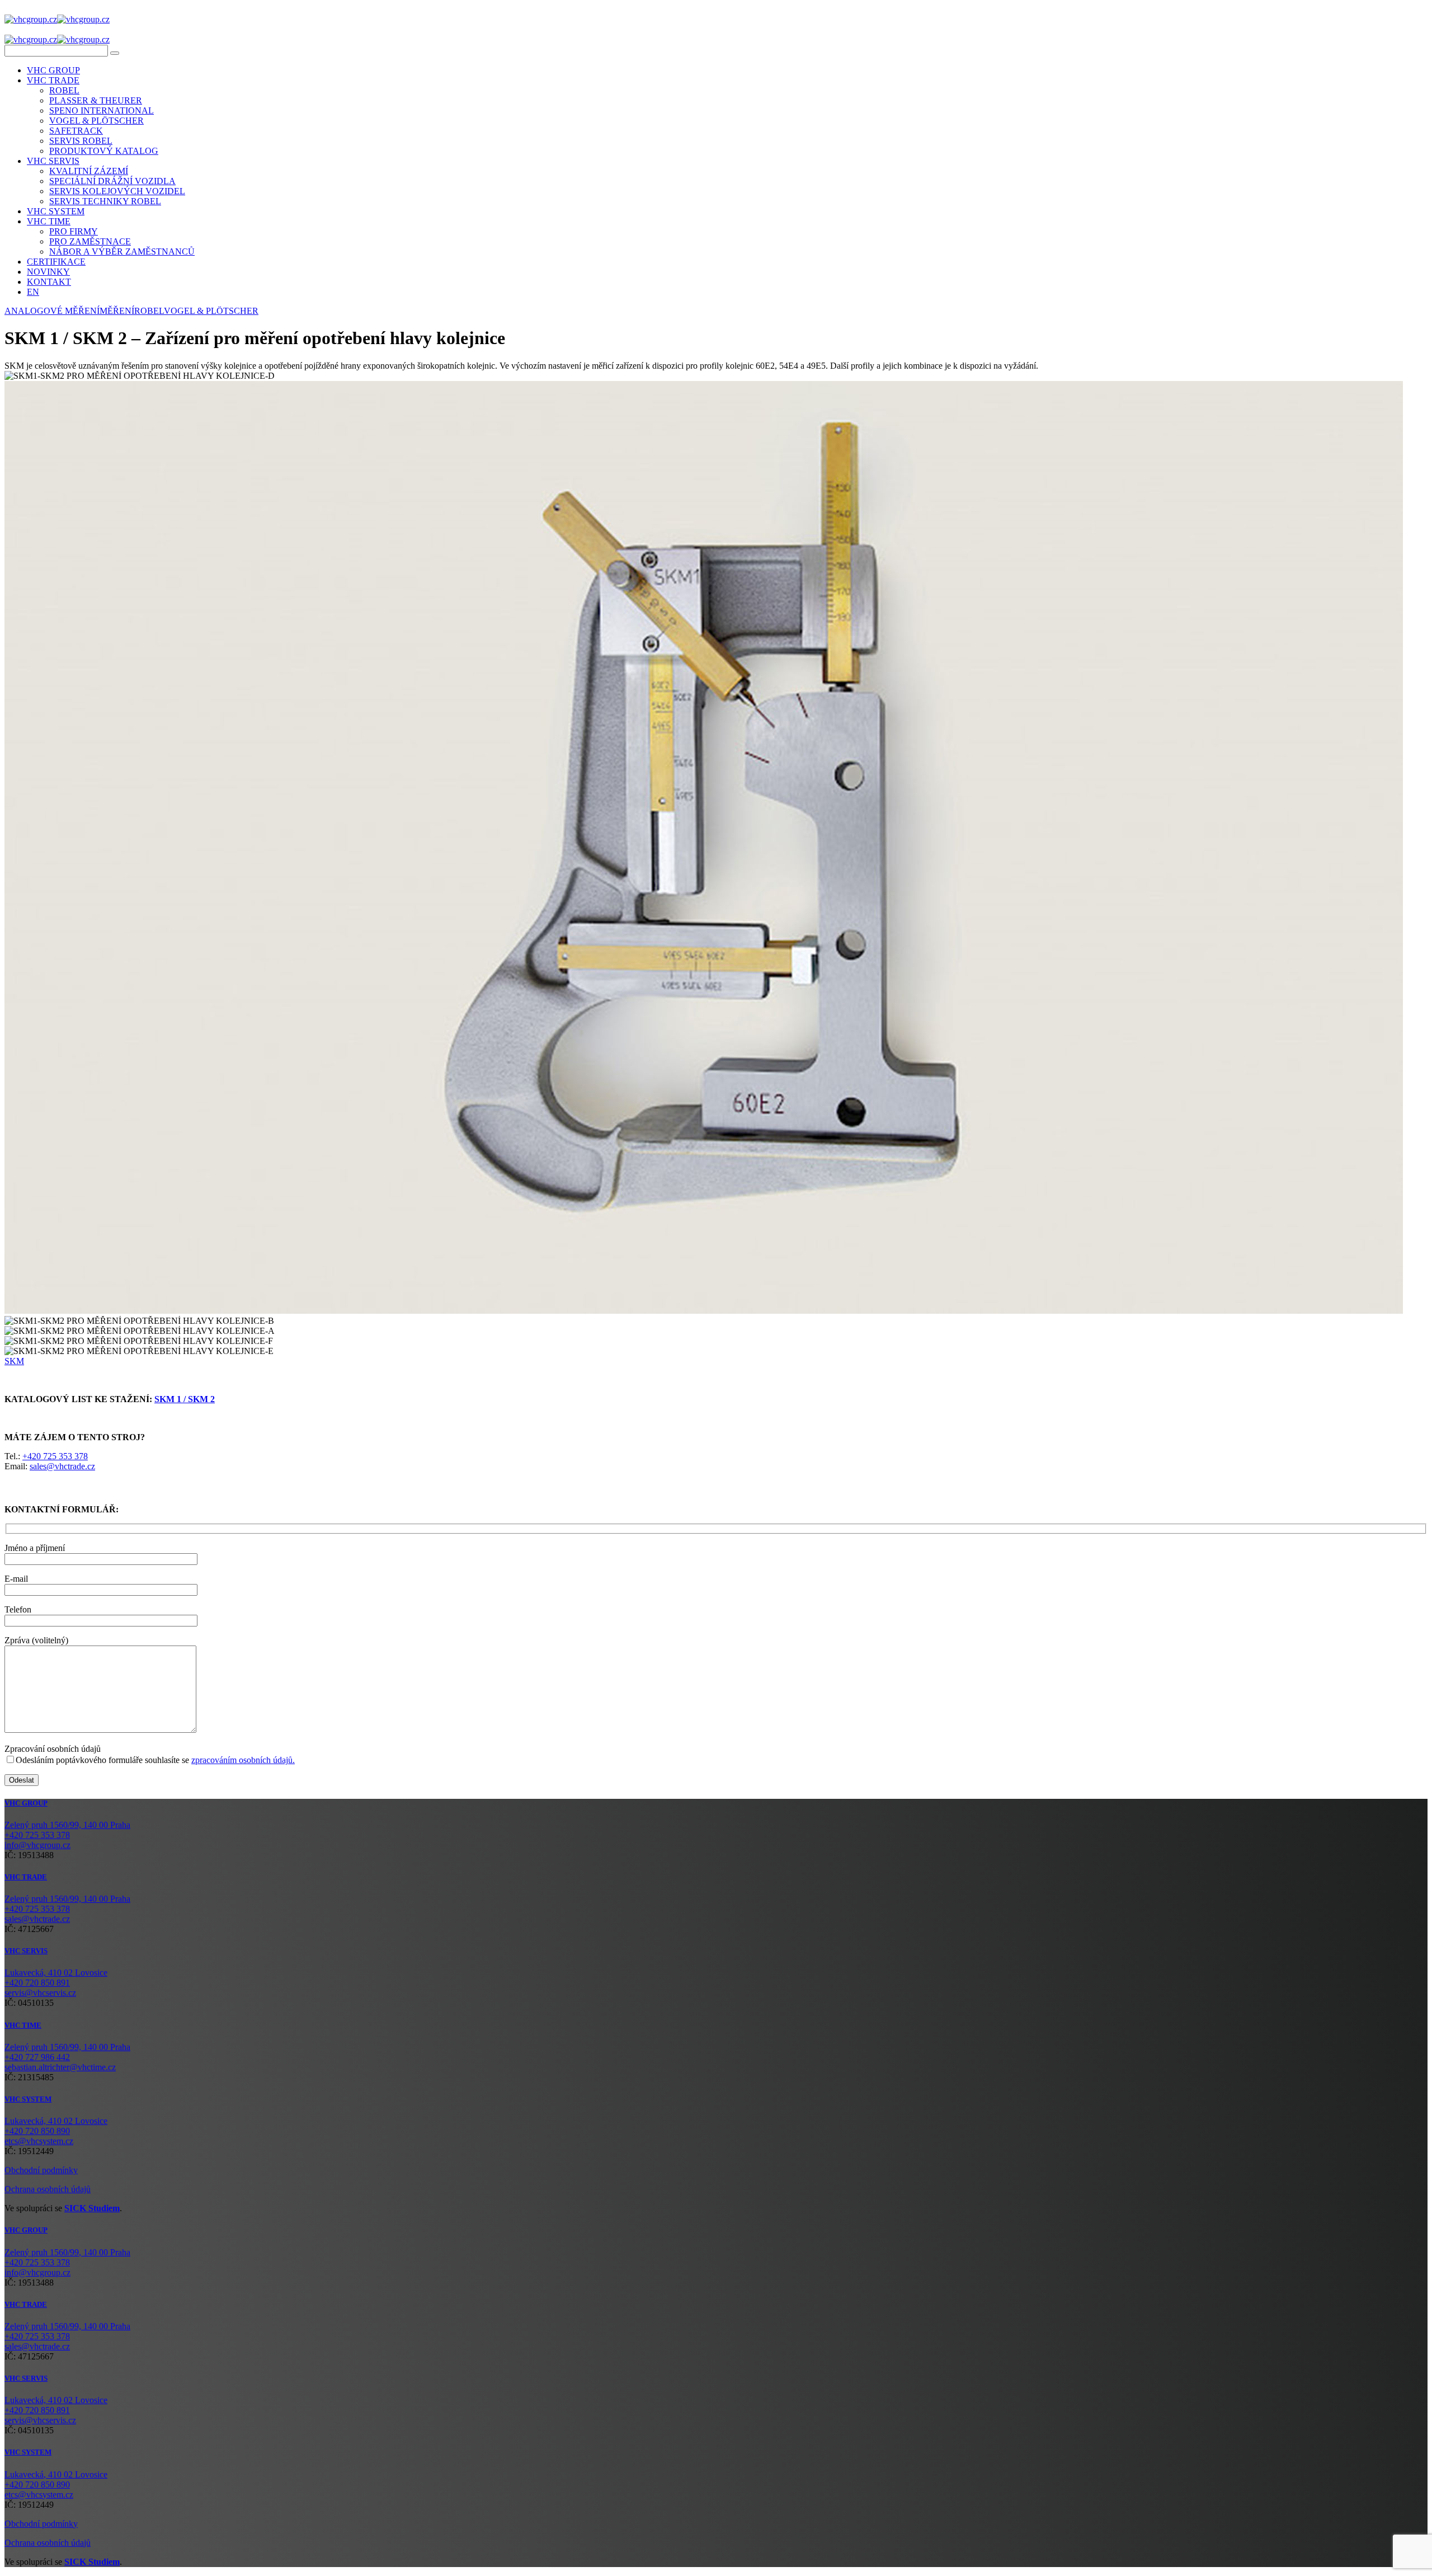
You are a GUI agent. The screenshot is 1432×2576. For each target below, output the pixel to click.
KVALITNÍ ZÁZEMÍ (89, 171)
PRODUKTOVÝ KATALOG (104, 151)
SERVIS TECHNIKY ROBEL (105, 201)
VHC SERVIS (53, 161)
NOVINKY (48, 272)
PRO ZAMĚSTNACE (90, 241)
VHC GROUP (53, 70)
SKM (14, 1361)
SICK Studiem (92, 2208)
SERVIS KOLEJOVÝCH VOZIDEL (117, 191)
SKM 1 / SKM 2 (185, 1399)
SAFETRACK (76, 131)
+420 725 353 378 (55, 1456)
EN (33, 292)
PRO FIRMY (74, 231)
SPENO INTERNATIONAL (102, 111)
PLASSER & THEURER (96, 100)
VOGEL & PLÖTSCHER (96, 121)
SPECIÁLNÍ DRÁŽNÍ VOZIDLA (112, 181)
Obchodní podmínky (41, 2170)
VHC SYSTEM (56, 211)
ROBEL (64, 90)
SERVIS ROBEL (81, 141)
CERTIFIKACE (56, 262)
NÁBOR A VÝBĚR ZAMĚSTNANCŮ (122, 252)
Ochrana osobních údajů (48, 2189)
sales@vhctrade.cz (62, 1466)
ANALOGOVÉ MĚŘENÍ (52, 311)
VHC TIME (49, 221)
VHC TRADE (53, 80)
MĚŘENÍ (117, 311)
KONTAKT (49, 282)
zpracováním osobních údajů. (243, 1760)
